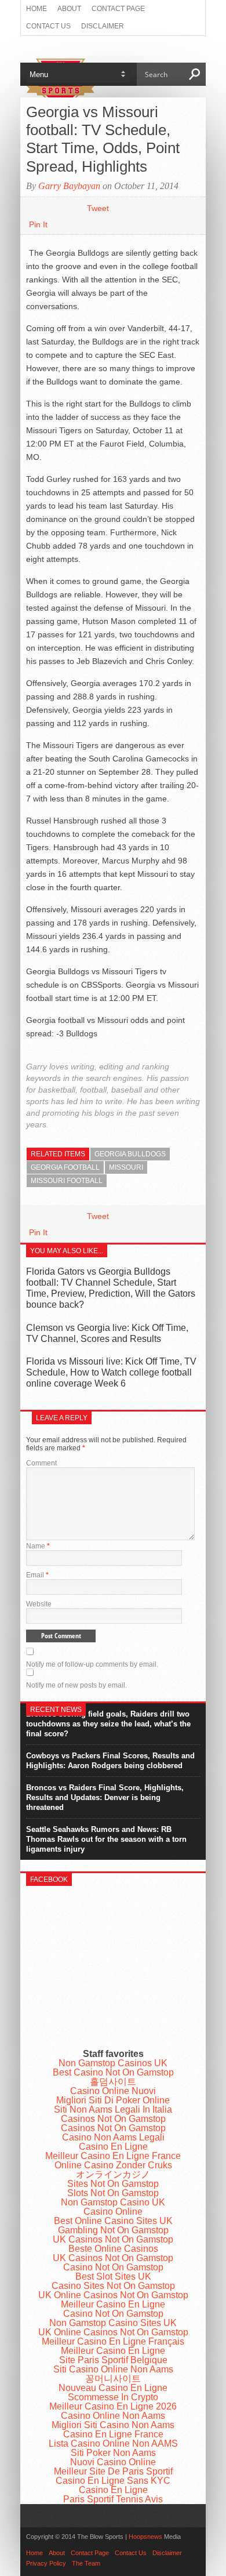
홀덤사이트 (113, 2082)
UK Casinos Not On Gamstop (113, 2239)
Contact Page (118, 9)
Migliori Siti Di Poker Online (113, 2100)
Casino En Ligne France (113, 2434)
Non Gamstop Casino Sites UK (113, 2323)
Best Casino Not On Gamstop (113, 2072)
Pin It (38, 224)
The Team (86, 2563)
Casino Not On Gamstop (113, 2267)
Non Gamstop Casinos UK (113, 2063)
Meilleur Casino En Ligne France (113, 2156)
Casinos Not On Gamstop (113, 2119)
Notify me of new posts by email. (76, 1685)
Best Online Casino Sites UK (113, 2221)
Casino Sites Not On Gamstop (113, 2286)
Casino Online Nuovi (113, 2091)
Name (38, 1546)
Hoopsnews (145, 2537)
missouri (126, 1167)
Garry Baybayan (69, 186)
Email (37, 1575)
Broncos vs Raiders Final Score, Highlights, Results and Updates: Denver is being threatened (105, 1797)
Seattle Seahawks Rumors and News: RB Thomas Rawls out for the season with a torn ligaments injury (106, 1839)
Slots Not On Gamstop (113, 2193)
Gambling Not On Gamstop (113, 2230)
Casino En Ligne (113, 2147)
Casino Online (113, 2212)
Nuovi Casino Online (113, 2462)
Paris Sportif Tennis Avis (113, 2499)
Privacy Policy (46, 2563)
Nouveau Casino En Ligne (113, 2388)
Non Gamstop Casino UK (113, 2202)
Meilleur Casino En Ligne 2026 (113, 2406)
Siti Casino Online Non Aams (113, 2369)
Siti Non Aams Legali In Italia (113, 2109)
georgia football (65, 1167)
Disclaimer (103, 26)
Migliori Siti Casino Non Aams (113, 2425)
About (69, 9)
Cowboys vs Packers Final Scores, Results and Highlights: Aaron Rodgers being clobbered (110, 1761)
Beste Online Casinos (113, 2249)
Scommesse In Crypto (113, 2397)
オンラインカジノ (113, 2174)
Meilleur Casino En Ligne (113, 2304)
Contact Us (48, 26)
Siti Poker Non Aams (113, 2453)
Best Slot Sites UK (113, 2276)
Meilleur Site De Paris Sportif (113, 2471)
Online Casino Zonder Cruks (113, 2165)
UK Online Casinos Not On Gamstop (113, 2295)
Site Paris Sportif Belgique (113, 2360)
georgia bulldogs (130, 1154)
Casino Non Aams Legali (113, 2137)
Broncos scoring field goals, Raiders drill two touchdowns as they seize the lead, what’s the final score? (108, 1724)
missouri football (67, 1181)
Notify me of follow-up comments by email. (92, 1664)
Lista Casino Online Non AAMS (113, 2443)
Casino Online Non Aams (113, 2416)
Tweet (98, 208)
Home (37, 9)
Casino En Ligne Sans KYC (113, 2481)
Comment (41, 1463)
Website (39, 1604)
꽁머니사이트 (113, 2379)
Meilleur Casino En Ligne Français (113, 2341)
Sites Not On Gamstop (113, 2184)
